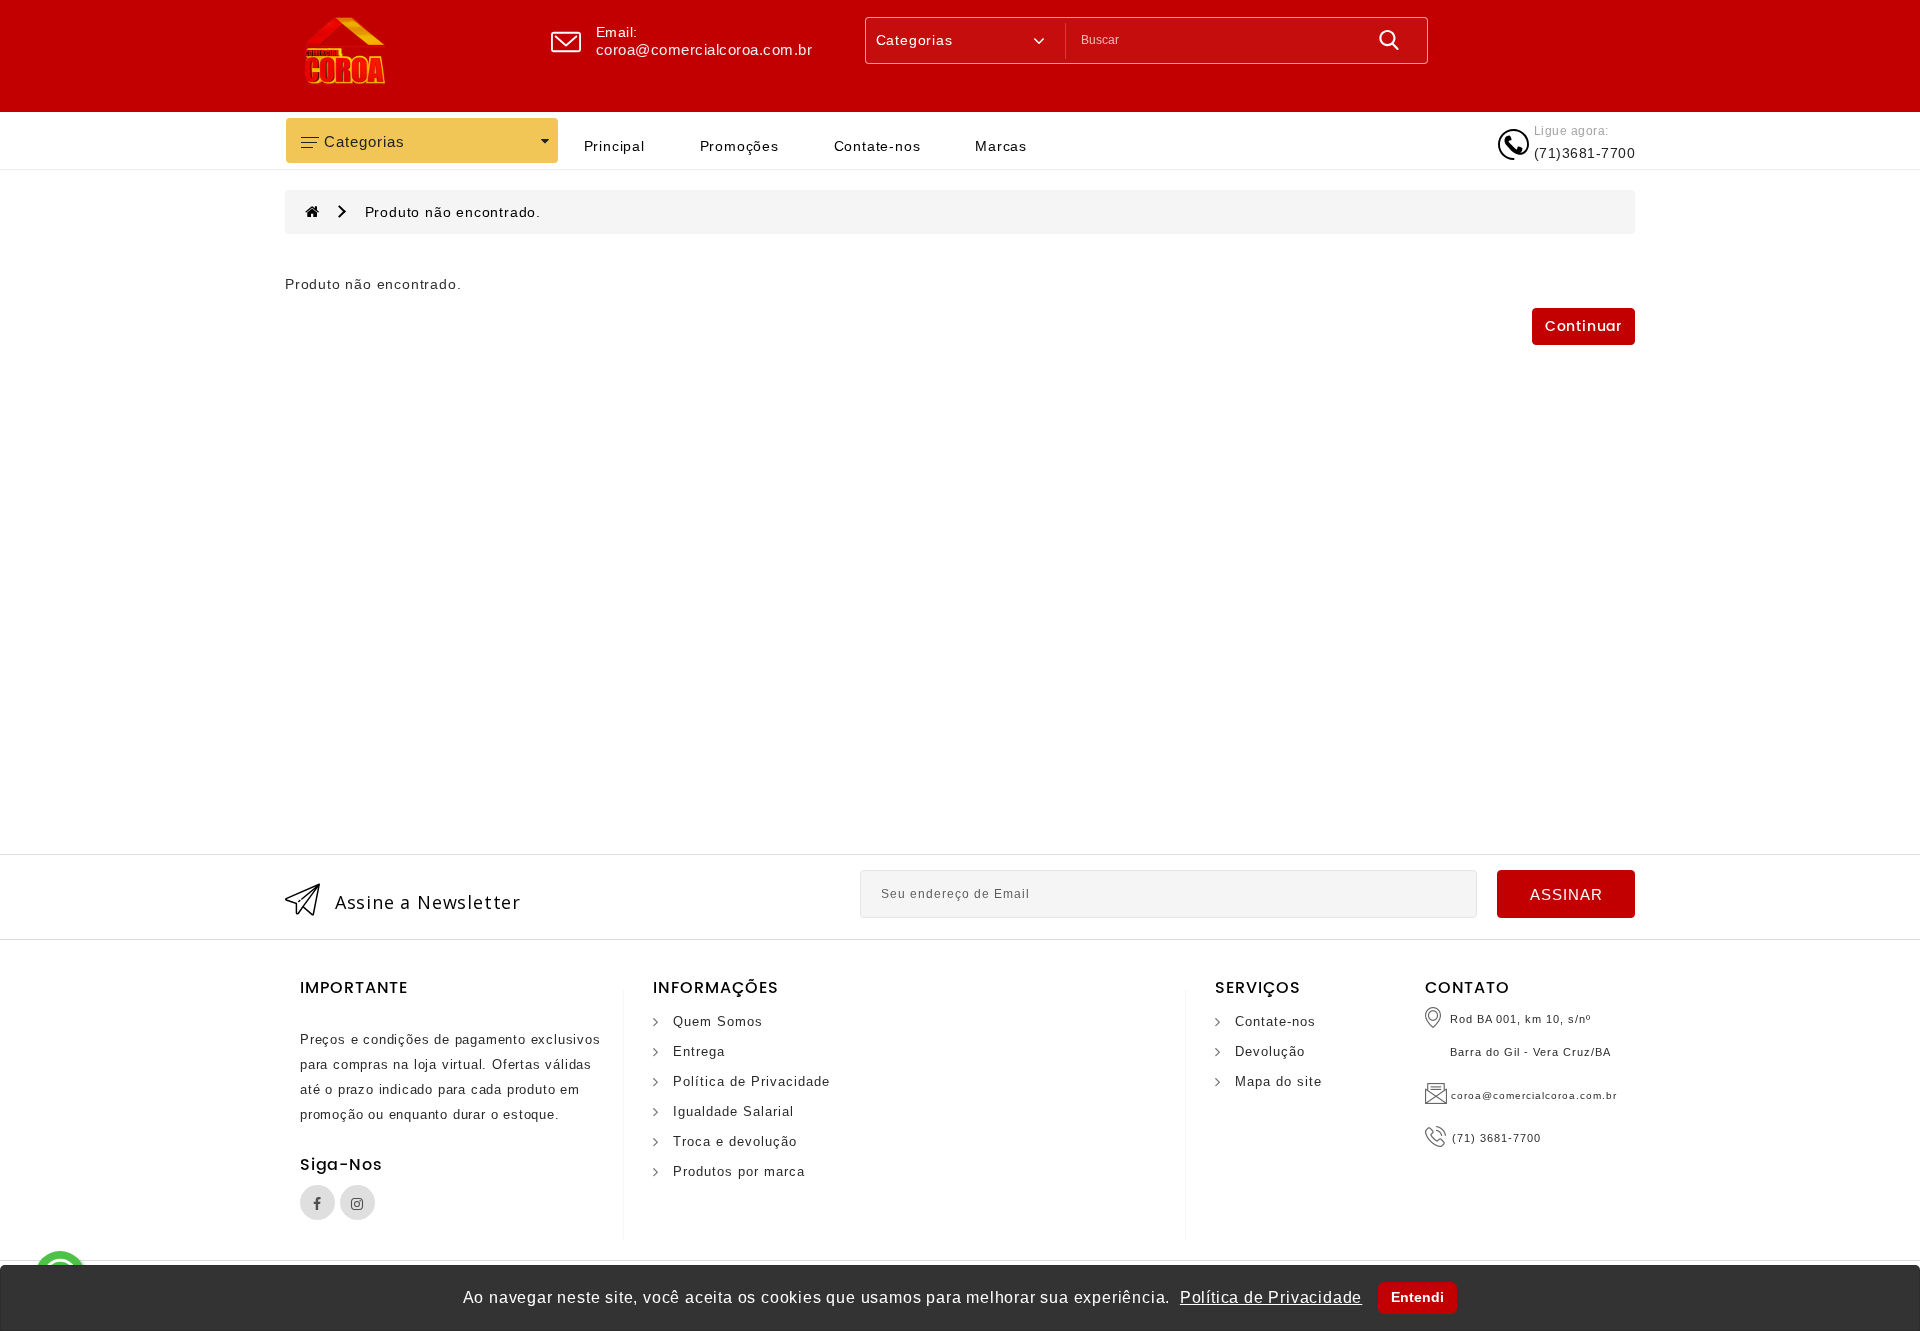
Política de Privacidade (751, 1081)
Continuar (1583, 326)
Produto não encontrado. (453, 212)
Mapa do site (1278, 1081)
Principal (614, 146)
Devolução (1270, 1051)
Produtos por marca (739, 1171)
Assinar (1566, 894)
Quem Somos (718, 1021)
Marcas (1001, 146)
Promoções (739, 146)
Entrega (699, 1051)
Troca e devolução (735, 1141)
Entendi (1417, 1297)
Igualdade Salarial (733, 1111)
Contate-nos (877, 146)
